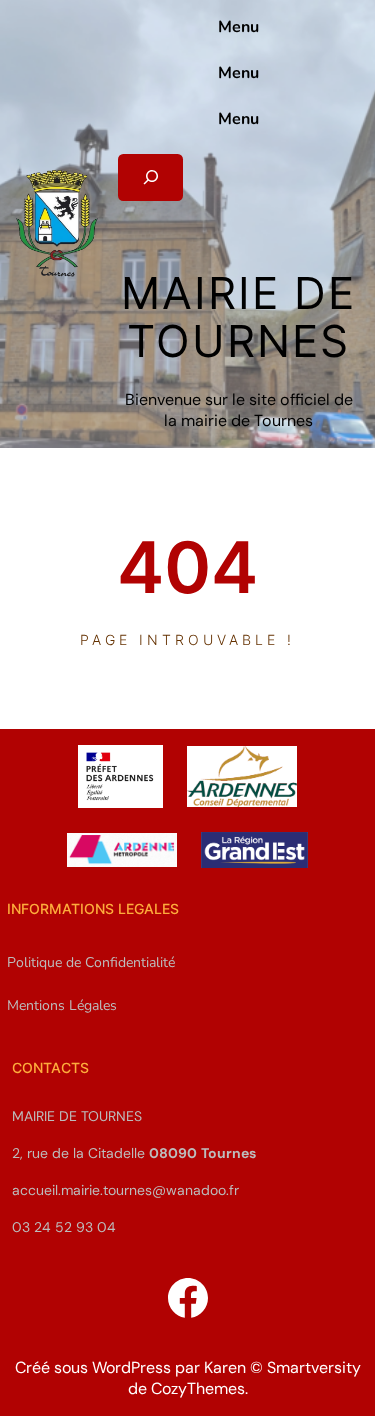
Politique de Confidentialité (91, 962)
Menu (238, 27)
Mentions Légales (62, 1005)
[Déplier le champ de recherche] (150, 177)
